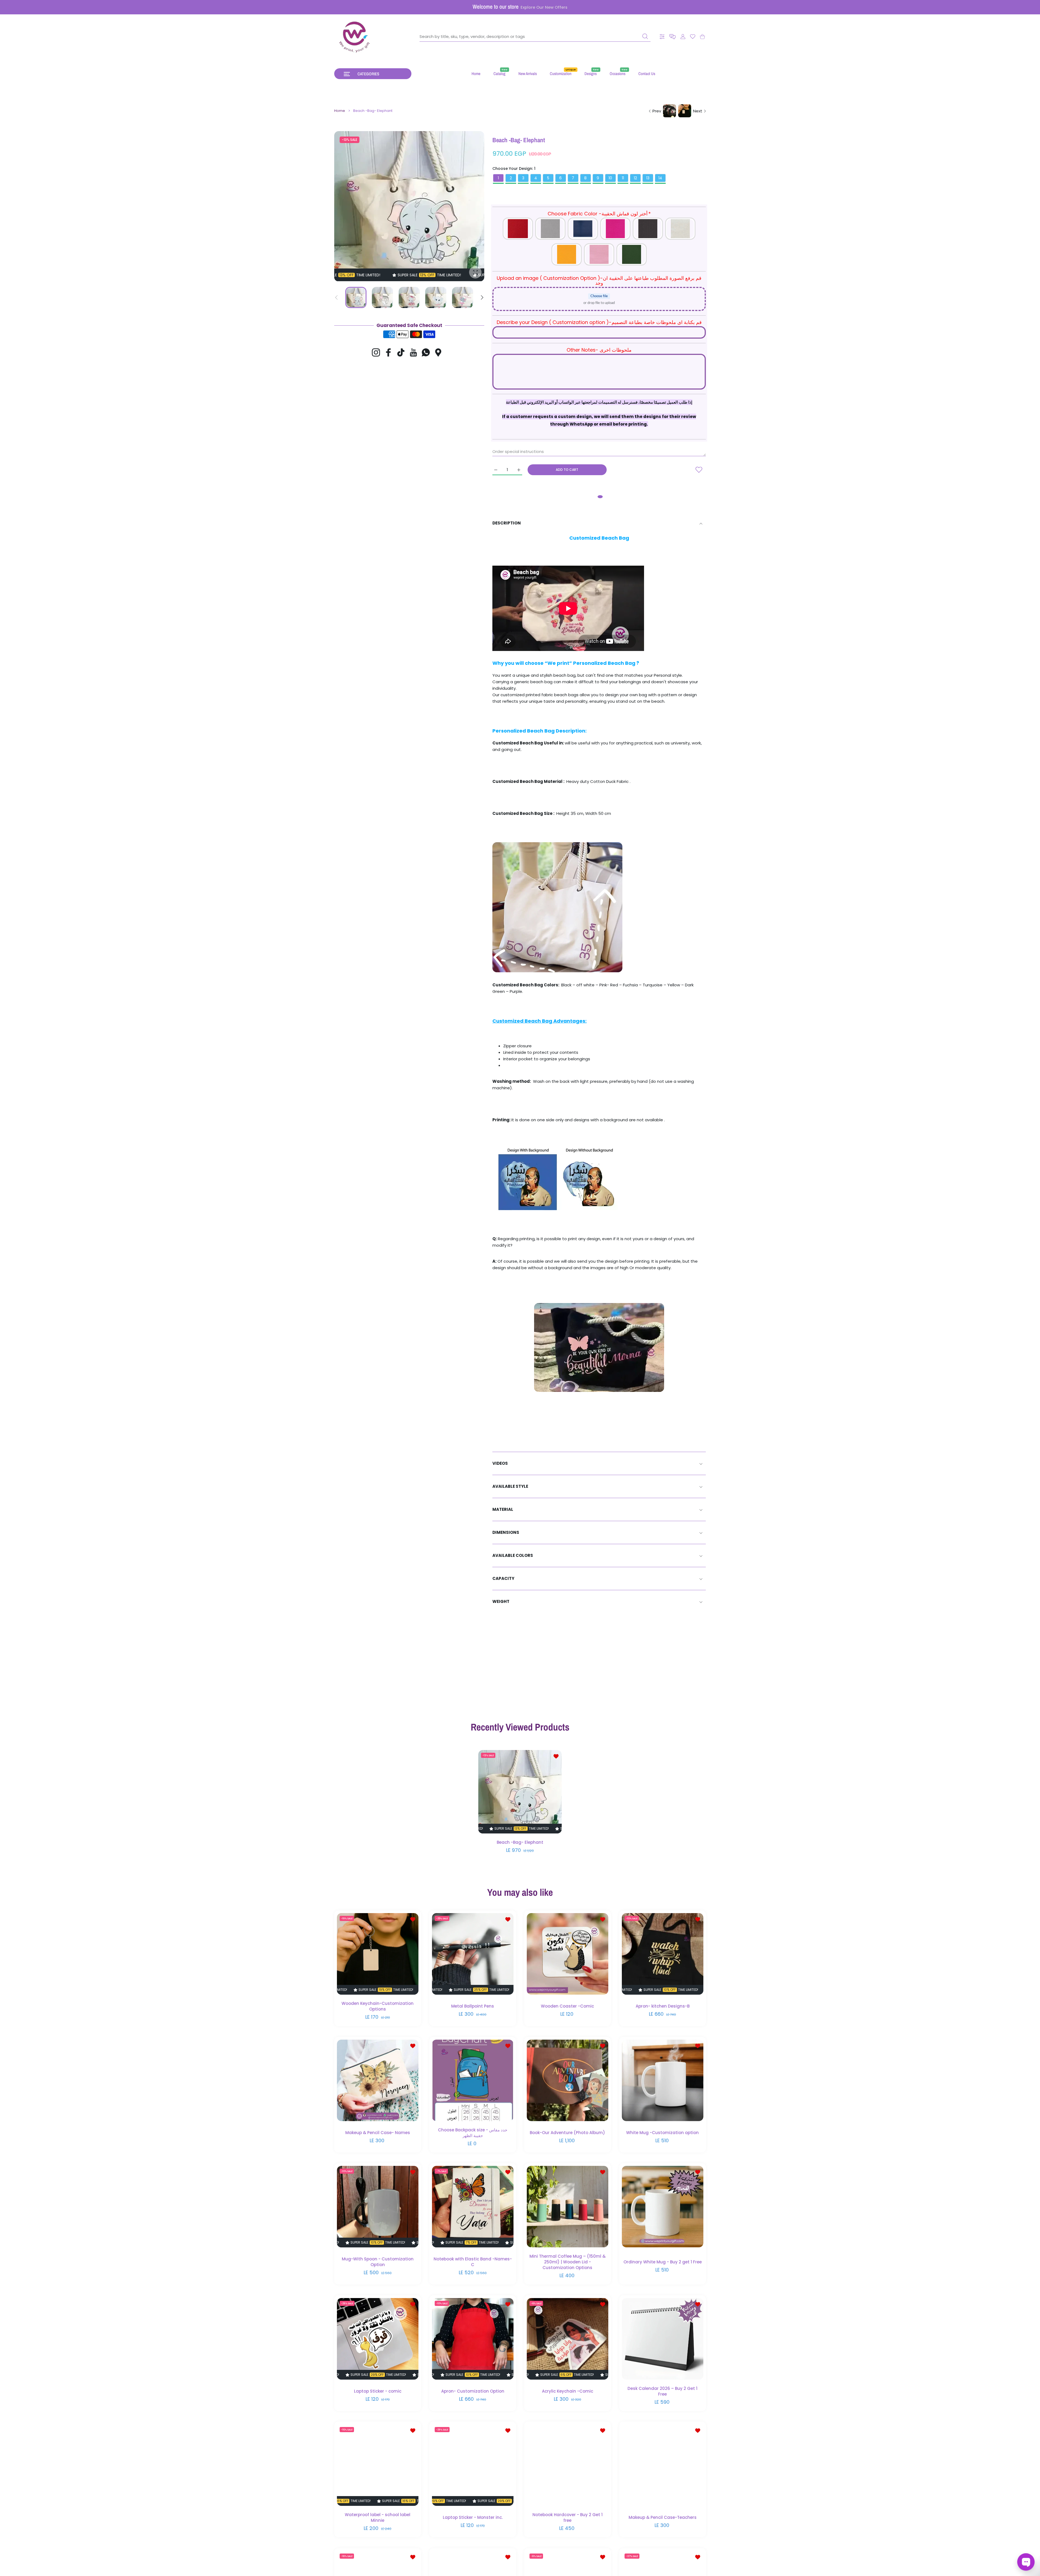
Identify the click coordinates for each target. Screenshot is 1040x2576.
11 (623, 178)
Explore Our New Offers (544, 7)
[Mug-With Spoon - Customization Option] (378, 2207)
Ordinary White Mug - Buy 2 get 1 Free (662, 2262)
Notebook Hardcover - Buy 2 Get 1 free (568, 2517)
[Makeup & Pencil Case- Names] (378, 2080)
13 (648, 178)
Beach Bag (541, 731)
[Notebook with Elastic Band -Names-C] (473, 2207)
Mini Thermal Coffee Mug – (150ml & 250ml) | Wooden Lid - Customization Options (568, 2262)
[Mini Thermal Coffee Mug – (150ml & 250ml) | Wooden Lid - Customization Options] (568, 2207)
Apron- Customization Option (472, 2391)
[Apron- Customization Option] (473, 2339)
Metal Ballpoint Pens (473, 2006)
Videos (500, 1463)
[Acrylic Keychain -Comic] (568, 2339)
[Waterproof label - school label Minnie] (378, 2465)
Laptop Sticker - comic (378, 2391)
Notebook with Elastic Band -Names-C (472, 2262)
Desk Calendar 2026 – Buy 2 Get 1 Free (662, 2391)
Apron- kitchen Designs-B (662, 2006)
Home (340, 111)
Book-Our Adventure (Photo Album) (567, 2132)
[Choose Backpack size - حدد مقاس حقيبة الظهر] (473, 2080)
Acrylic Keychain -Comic (568, 2391)
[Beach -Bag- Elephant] (520, 1792)
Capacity (503, 1578)
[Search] (645, 36)
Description (507, 523)
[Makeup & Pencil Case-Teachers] (663, 2465)
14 (660, 178)
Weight (501, 1601)
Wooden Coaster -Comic (567, 2006)
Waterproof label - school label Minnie (378, 2517)
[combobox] (535, 37)
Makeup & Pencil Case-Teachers (662, 2517)
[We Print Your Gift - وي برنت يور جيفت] (355, 37)
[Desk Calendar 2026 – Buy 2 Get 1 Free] (663, 2339)
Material (503, 1509)
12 (635, 178)
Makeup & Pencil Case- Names (378, 2132)
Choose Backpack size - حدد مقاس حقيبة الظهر (473, 2133)
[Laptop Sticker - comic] (378, 2339)
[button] (672, 37)
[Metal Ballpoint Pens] (473, 1954)
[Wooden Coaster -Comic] (568, 1954)
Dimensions (506, 1532)
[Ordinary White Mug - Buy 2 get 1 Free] (663, 2207)
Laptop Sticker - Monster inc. (472, 2517)
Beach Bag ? (623, 663)
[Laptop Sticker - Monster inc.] (473, 2465)
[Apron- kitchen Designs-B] (663, 1954)
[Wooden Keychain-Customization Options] (378, 1954)
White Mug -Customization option (662, 2132)
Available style (510, 1486)
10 (610, 178)
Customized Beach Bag (599, 538)
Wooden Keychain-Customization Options (378, 2006)
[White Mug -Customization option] (663, 2080)
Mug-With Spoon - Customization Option (378, 2262)
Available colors (513, 1555)
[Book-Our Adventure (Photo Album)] (568, 2080)
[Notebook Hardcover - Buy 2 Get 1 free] (568, 2465)
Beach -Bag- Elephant (520, 1843)
